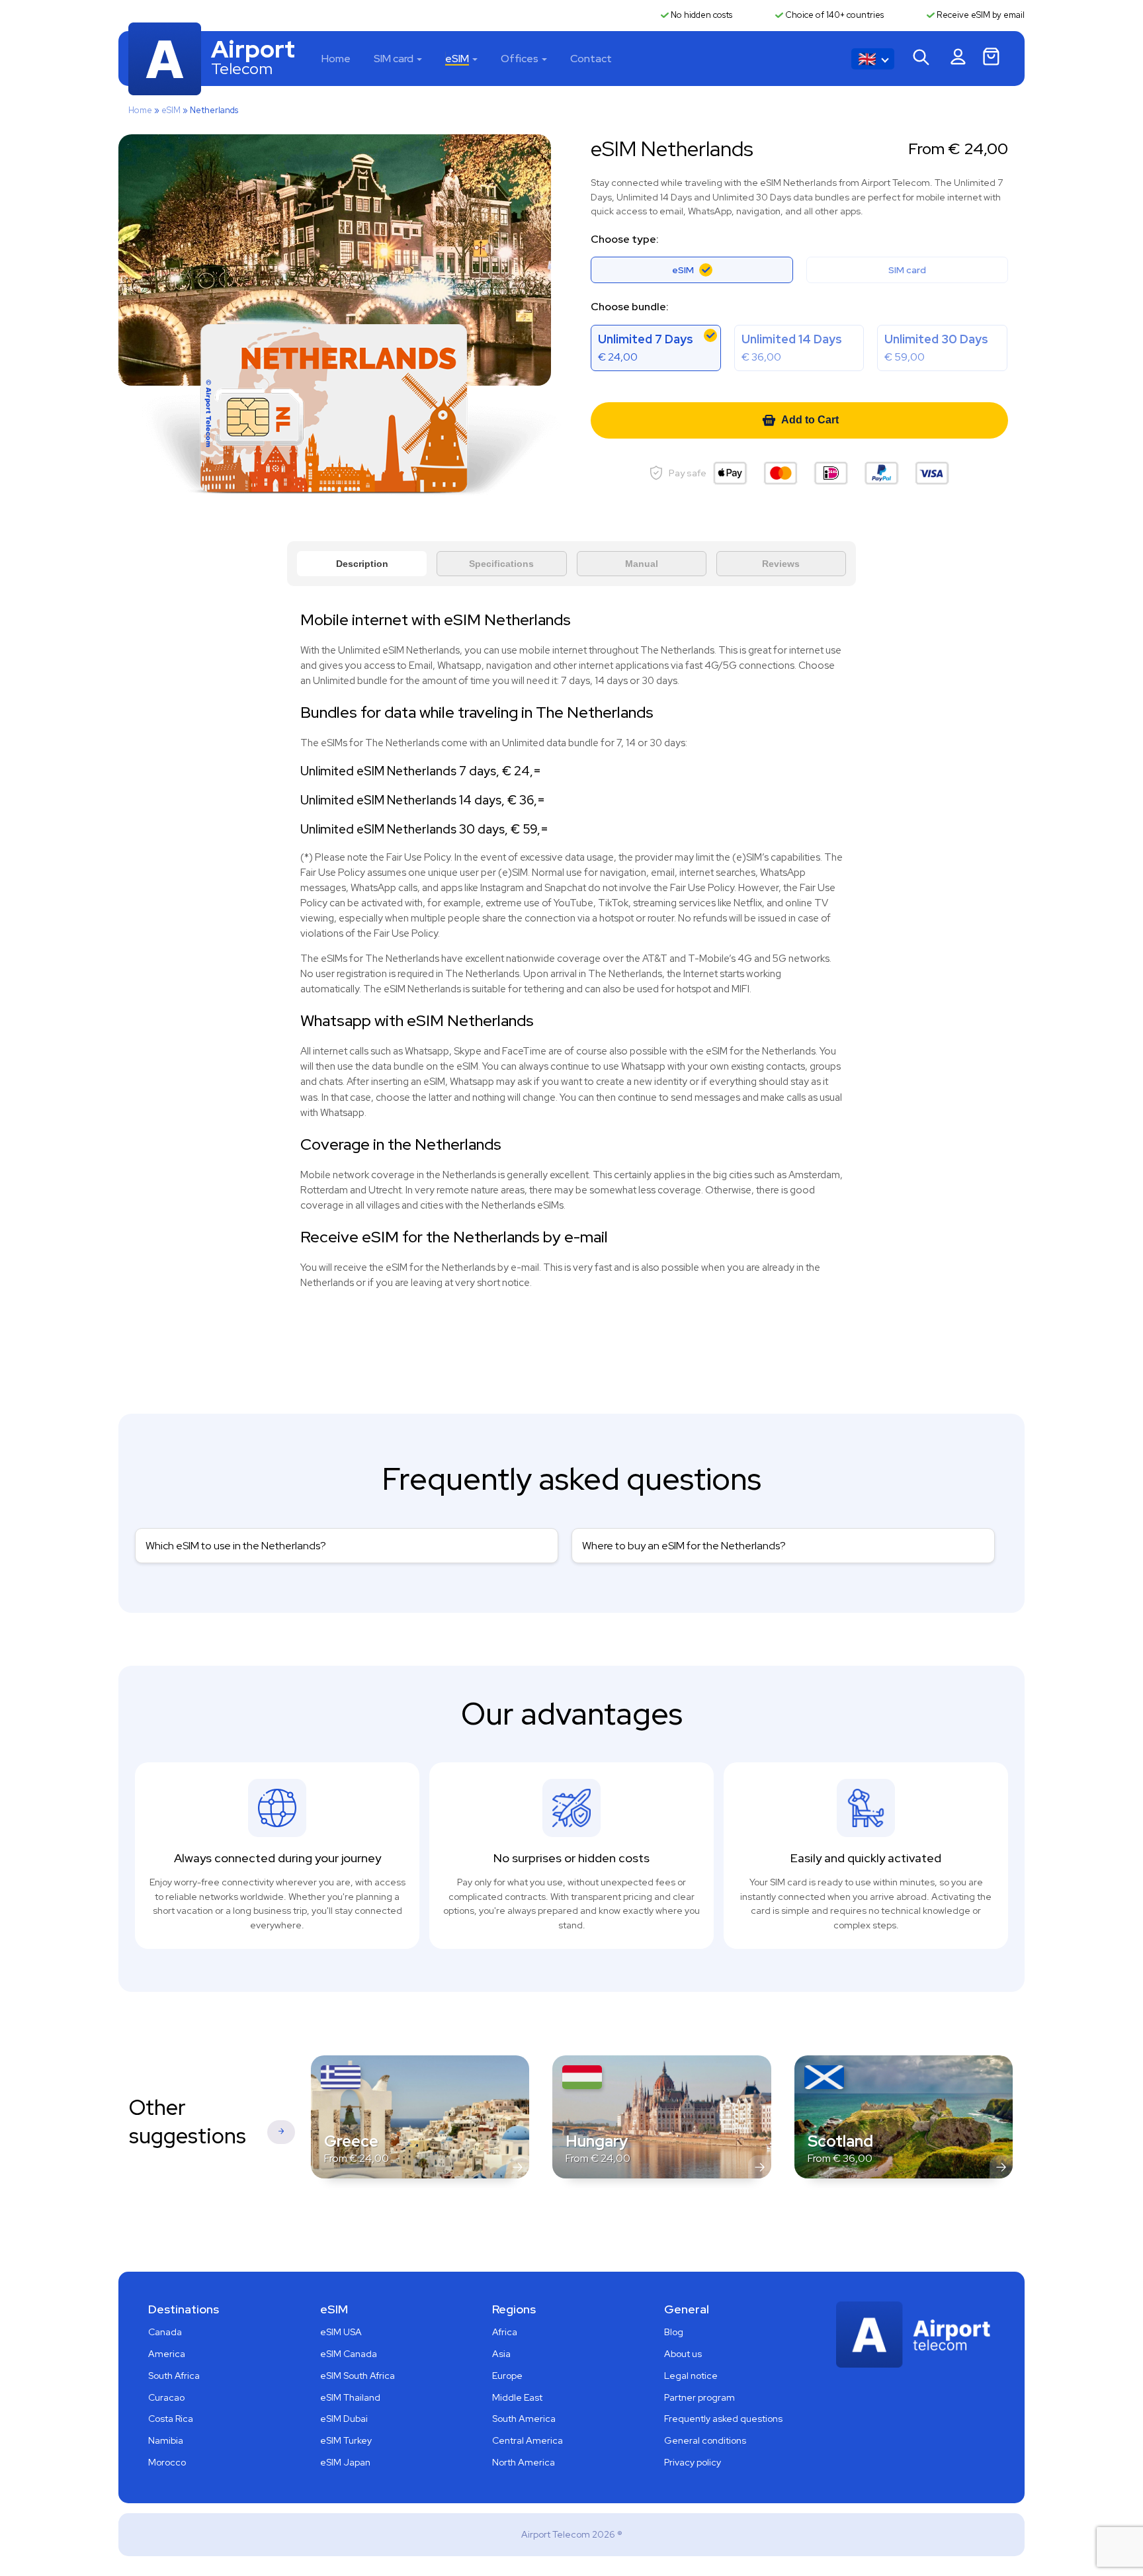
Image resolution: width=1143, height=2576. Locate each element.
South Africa (174, 2376)
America (167, 2354)
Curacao (166, 2397)
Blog (674, 2332)
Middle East (517, 2397)
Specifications (501, 564)
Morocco (167, 2462)
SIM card (394, 59)
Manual (642, 564)
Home (336, 59)
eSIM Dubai (344, 2419)
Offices (520, 59)
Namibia (166, 2440)
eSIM (457, 59)
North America (524, 2462)
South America (524, 2419)
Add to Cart (810, 420)
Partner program (699, 2397)
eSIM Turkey (346, 2440)
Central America (528, 2440)
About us (683, 2354)
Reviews (781, 564)
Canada (165, 2332)
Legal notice (691, 2376)
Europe (507, 2376)
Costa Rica (171, 2419)
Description (362, 564)
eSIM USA (341, 2332)
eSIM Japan (345, 2462)
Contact (591, 59)
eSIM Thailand (350, 2397)
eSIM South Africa (358, 2376)
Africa (505, 2332)
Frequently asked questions (723, 2419)
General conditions (705, 2440)
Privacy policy (693, 2462)
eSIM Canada (349, 2354)
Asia (501, 2354)
